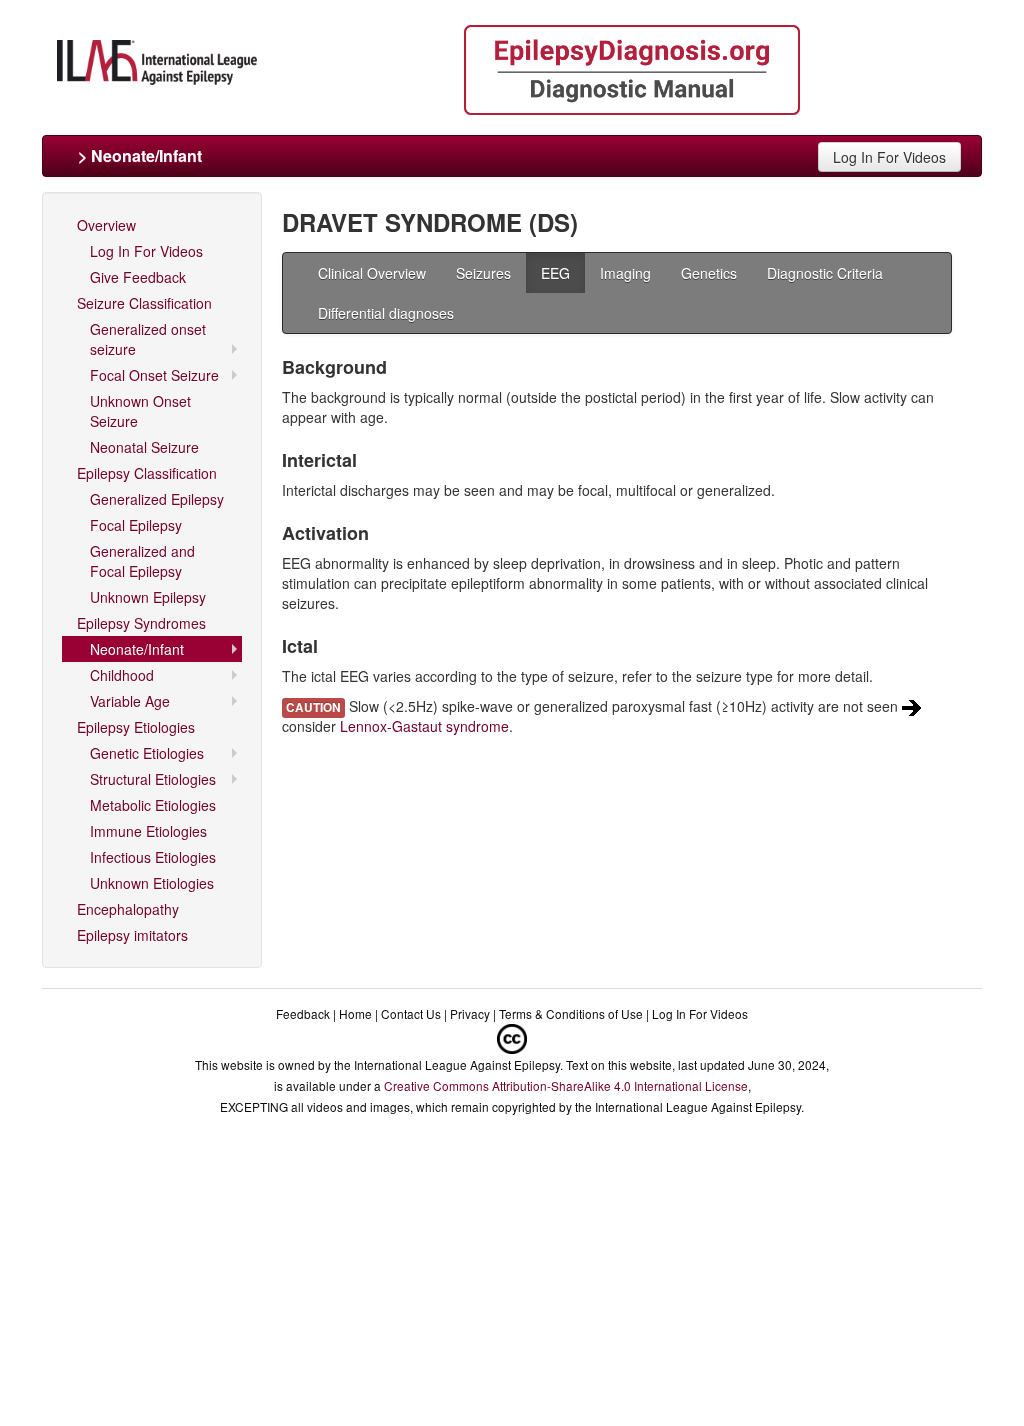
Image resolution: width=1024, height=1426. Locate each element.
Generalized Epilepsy (157, 499)
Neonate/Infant (137, 649)
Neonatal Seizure (144, 447)
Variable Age (130, 701)
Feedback (303, 1013)
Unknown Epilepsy (148, 597)
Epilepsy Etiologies (136, 727)
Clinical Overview (372, 273)
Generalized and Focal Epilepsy (142, 561)
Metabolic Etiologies (153, 805)
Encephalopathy (128, 909)
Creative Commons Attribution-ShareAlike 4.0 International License (566, 1085)
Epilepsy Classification (147, 473)
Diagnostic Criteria (825, 273)
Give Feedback (138, 277)
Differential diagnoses (386, 313)
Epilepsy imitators (132, 935)
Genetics (709, 273)
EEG (555, 273)
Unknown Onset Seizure (140, 411)
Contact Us (411, 1013)
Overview (106, 225)
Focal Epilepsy (136, 525)
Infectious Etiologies (153, 857)
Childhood (122, 675)
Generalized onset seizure (148, 339)
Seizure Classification (144, 303)
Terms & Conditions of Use (571, 1013)
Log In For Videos (889, 157)
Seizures (483, 273)
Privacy (470, 1013)
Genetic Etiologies (147, 753)
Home (355, 1013)
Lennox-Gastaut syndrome (424, 726)
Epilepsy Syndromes (141, 623)
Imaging (625, 273)
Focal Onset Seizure (154, 375)
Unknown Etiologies (152, 883)
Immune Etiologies (148, 831)
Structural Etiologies (153, 779)
